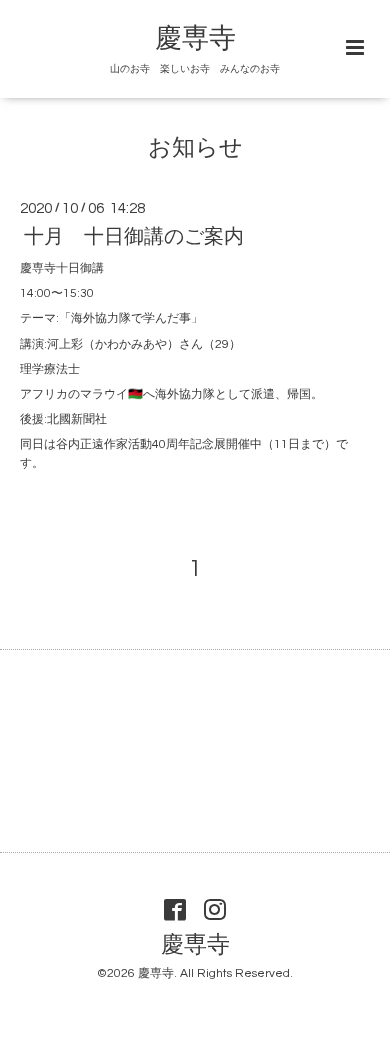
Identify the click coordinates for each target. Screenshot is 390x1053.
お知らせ (195, 148)
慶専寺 (195, 39)
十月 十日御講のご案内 (134, 237)
